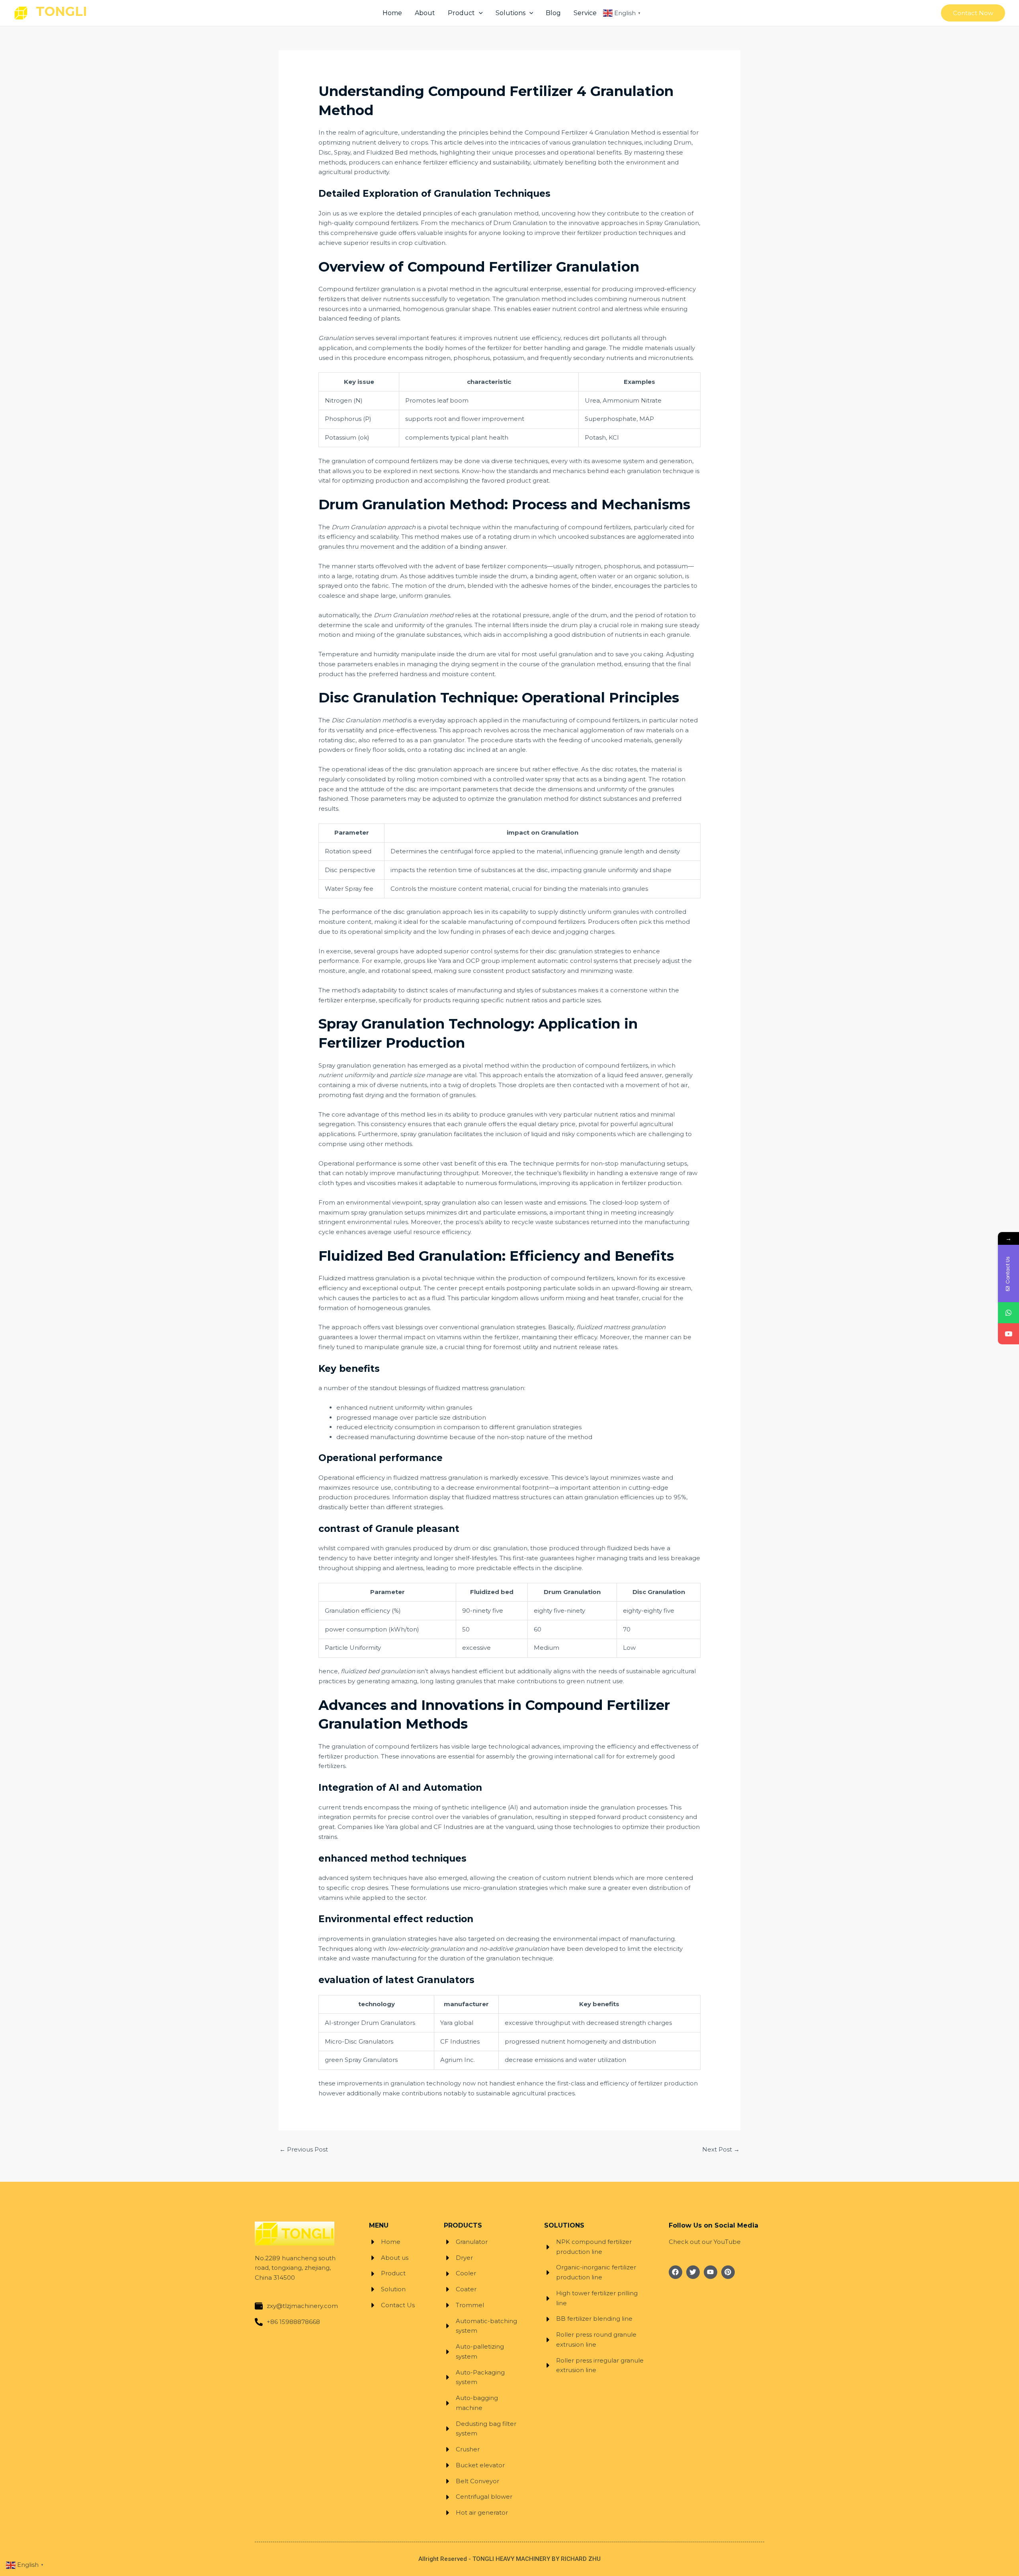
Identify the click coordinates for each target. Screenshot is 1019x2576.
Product (461, 13)
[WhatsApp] (1008, 1313)
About (425, 13)
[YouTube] (1008, 1334)
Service (585, 13)
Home (392, 13)
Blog (553, 13)
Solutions (510, 13)
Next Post (721, 2149)
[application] (479, 13)
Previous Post (304, 2149)
